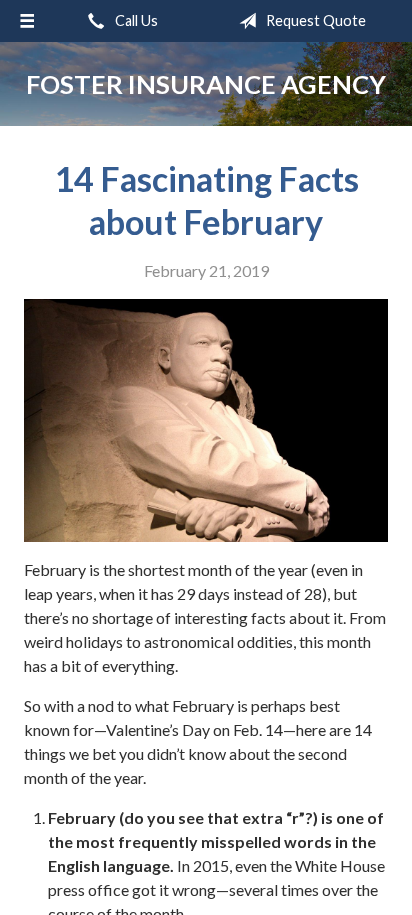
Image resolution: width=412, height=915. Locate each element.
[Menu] (27, 21)
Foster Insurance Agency (206, 84)
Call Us (135, 20)
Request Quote (314, 20)
